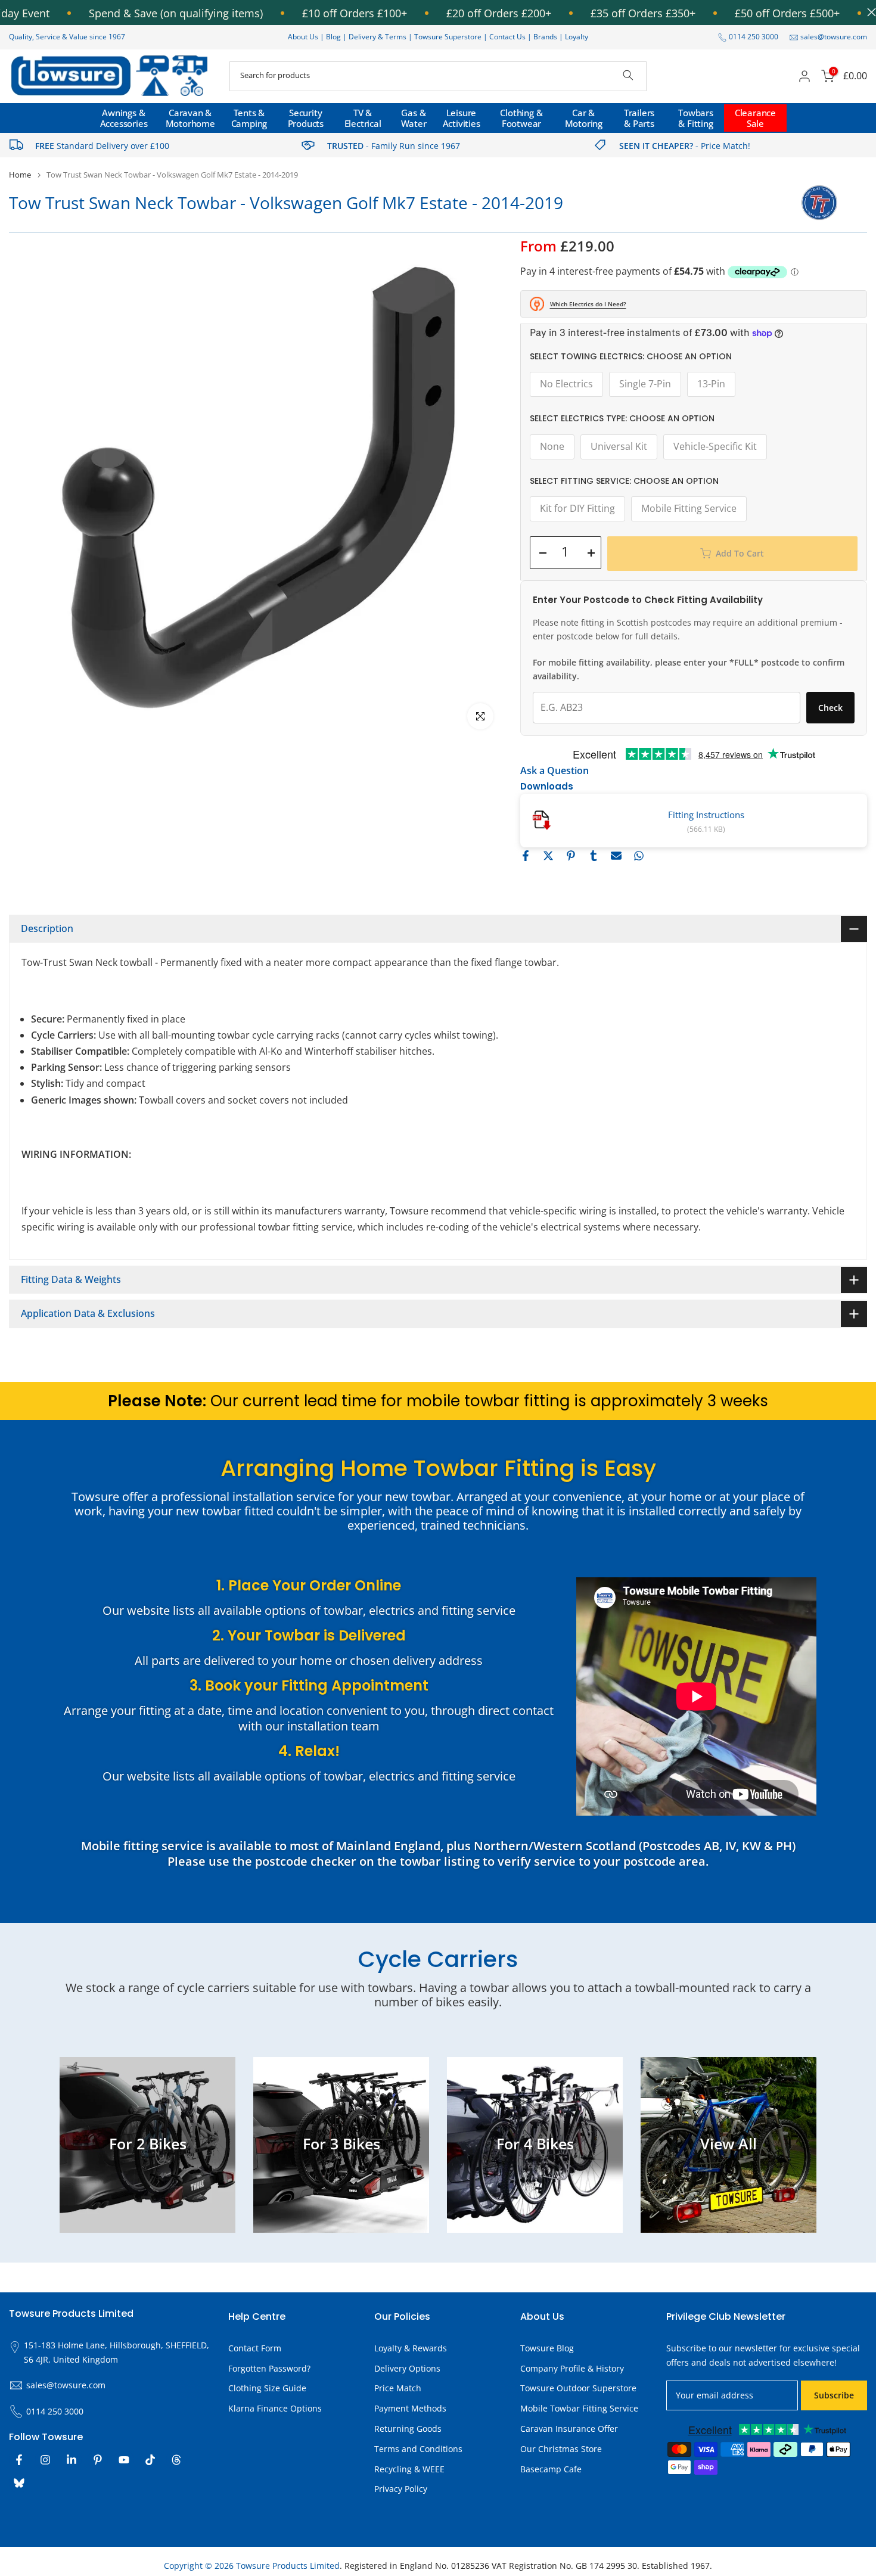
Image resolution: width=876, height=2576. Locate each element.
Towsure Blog (547, 2348)
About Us (303, 37)
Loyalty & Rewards (411, 2348)
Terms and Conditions (418, 2449)
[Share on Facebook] (526, 856)
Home (20, 175)
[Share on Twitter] (548, 856)
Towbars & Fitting (696, 118)
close (869, 12)
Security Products (306, 118)
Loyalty (577, 37)
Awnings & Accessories (124, 118)
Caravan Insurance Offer (569, 2429)
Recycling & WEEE (409, 2469)
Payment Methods (410, 2408)
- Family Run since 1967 (394, 146)
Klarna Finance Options (275, 2408)
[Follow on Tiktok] (150, 2460)
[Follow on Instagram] (45, 2460)
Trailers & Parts (639, 118)
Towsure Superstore (448, 37)
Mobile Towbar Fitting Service (579, 2408)
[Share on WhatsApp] (639, 856)
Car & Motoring (584, 118)
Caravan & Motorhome (190, 118)
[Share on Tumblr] (594, 856)
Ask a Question (555, 770)
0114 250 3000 (754, 37)
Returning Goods (408, 2429)
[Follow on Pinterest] (98, 2460)
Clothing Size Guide (267, 2388)
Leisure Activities (462, 118)
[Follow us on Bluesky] (19, 2483)
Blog (334, 37)
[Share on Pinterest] (571, 856)
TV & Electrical (363, 118)
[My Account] (804, 76)
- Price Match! (685, 146)
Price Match (398, 2388)
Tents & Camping (249, 118)
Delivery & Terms (378, 37)
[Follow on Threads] (176, 2460)
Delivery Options (407, 2368)
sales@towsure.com (834, 37)
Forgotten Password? (269, 2368)
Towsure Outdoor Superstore (578, 2388)
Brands (545, 37)
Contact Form (255, 2348)
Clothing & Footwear (521, 118)
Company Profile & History (572, 2368)
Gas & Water (414, 118)
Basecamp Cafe (551, 2469)
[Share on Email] (616, 856)
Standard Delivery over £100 (102, 146)
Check (830, 708)
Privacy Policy (401, 2489)
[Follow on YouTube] (124, 2460)
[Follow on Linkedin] (72, 2460)
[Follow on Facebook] (19, 2460)
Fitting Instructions (706, 815)
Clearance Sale (755, 118)
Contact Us (507, 37)
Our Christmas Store (561, 2449)
